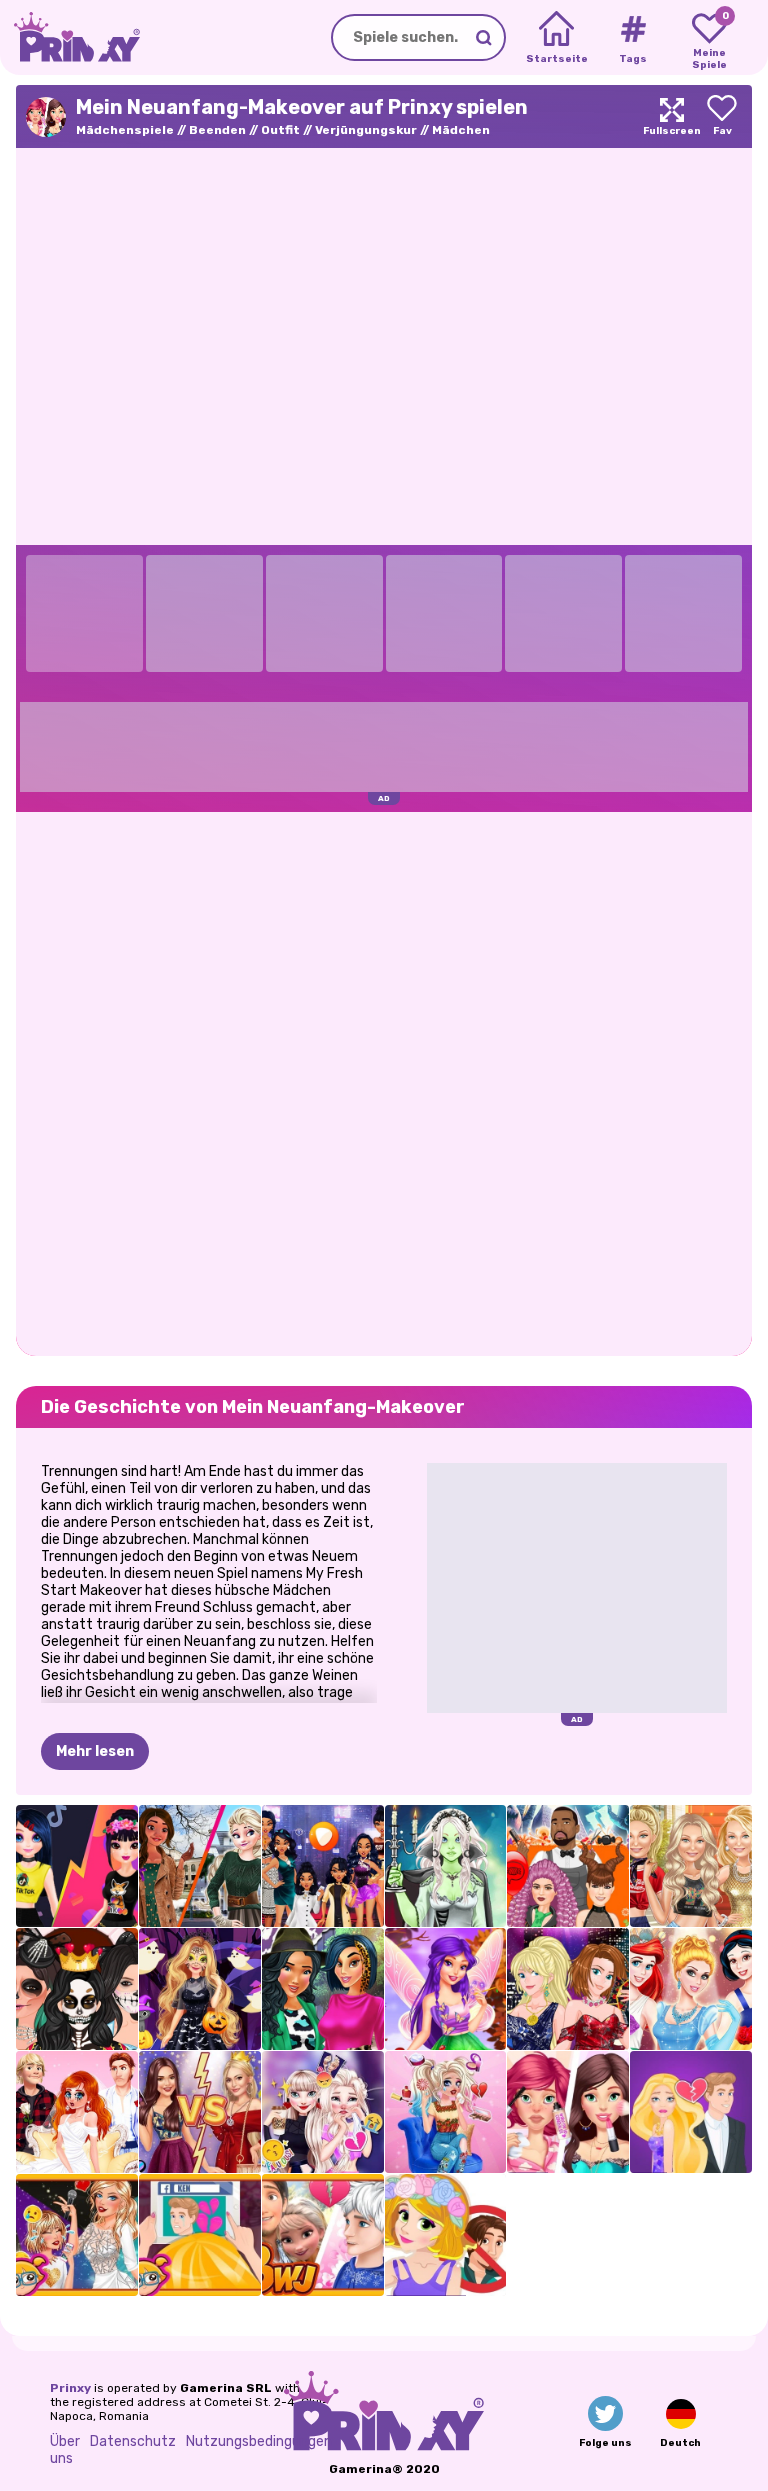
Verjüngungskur (366, 130)
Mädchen (461, 130)
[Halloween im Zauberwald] (200, 1989)
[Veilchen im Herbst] (446, 1989)
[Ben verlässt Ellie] (691, 2112)
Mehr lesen (95, 1751)
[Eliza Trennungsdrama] (323, 2112)
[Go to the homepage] (70, 37)
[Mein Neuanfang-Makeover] (568, 2112)
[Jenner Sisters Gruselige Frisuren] (568, 1866)
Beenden (217, 130)
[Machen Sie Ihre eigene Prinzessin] (691, 1989)
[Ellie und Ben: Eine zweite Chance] (200, 2235)
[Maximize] (672, 116)
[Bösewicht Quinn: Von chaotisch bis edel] (446, 2112)
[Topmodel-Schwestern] (568, 1989)
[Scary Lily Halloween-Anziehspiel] (446, 1866)
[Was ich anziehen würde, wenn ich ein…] (323, 1866)
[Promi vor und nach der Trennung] (77, 2235)
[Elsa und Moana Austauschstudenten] (200, 1866)
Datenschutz (133, 2441)
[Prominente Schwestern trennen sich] (200, 2112)
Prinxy (70, 2388)
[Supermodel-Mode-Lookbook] (691, 1866)
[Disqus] (384, 1082)
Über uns (65, 2450)
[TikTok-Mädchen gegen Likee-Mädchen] (77, 1866)
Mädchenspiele (125, 130)
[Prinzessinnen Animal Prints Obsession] (323, 1989)
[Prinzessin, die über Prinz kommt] (446, 2235)
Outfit (280, 130)
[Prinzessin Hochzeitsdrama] (77, 2112)
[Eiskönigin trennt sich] (323, 2235)
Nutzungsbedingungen (259, 2441)
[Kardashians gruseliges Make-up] (77, 1989)
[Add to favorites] (722, 116)
